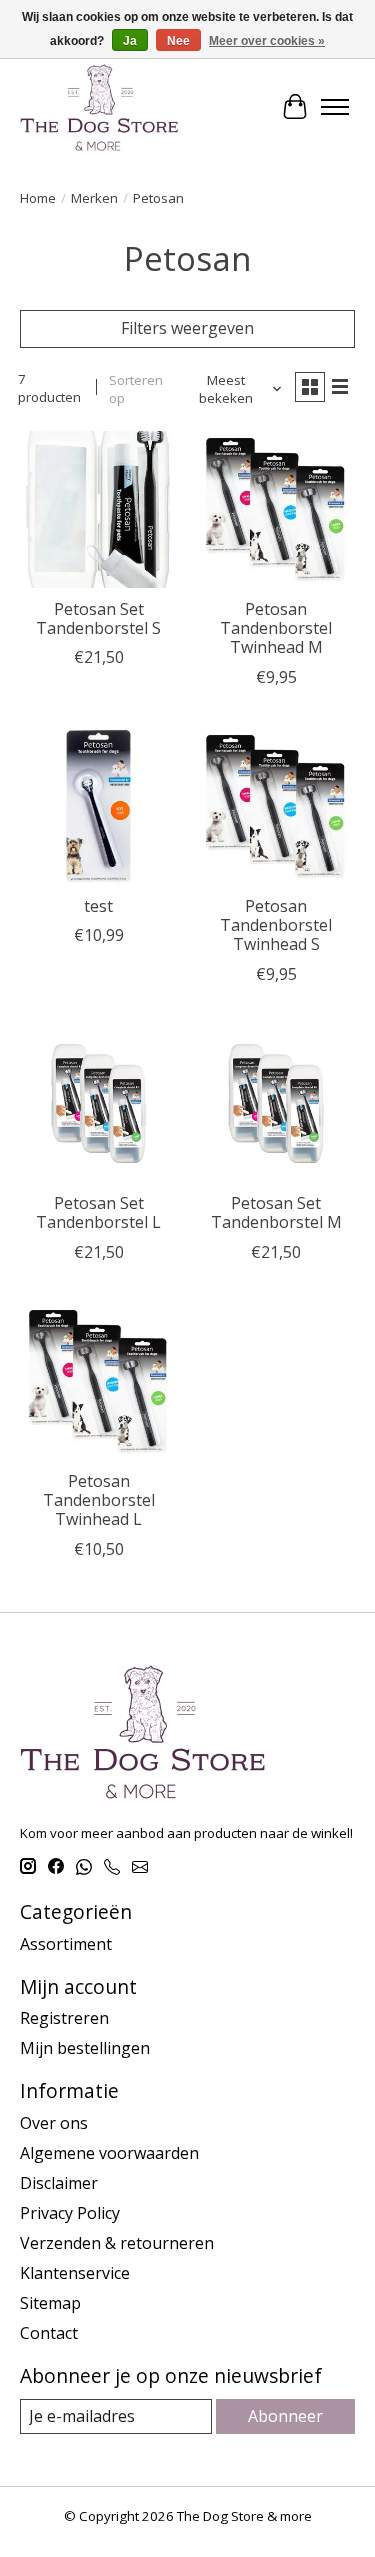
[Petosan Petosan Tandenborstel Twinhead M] (275, 509)
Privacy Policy (70, 2213)
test (98, 906)
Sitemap (50, 2303)
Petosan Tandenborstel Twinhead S (276, 925)
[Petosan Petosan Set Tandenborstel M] (275, 1103)
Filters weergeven (187, 328)
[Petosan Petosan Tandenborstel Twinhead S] (275, 806)
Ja (130, 41)
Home (38, 198)
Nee (178, 41)
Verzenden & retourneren (117, 2243)
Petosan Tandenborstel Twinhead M (276, 628)
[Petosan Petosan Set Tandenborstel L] (98, 1103)
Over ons (54, 2123)
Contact (49, 2333)
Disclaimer (59, 2183)
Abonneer (285, 2416)
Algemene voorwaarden (109, 2153)
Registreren (64, 2018)
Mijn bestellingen (85, 2048)
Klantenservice (75, 2273)
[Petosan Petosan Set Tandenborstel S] (98, 509)
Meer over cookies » (267, 41)
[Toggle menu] (335, 107)
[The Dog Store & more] (99, 107)
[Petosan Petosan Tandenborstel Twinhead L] (98, 1381)
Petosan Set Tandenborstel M (276, 1212)
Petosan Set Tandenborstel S (98, 618)
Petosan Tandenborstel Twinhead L (99, 1500)
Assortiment (66, 1944)
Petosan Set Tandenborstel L (98, 1212)
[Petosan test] (98, 806)
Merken (94, 198)
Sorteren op (136, 389)
